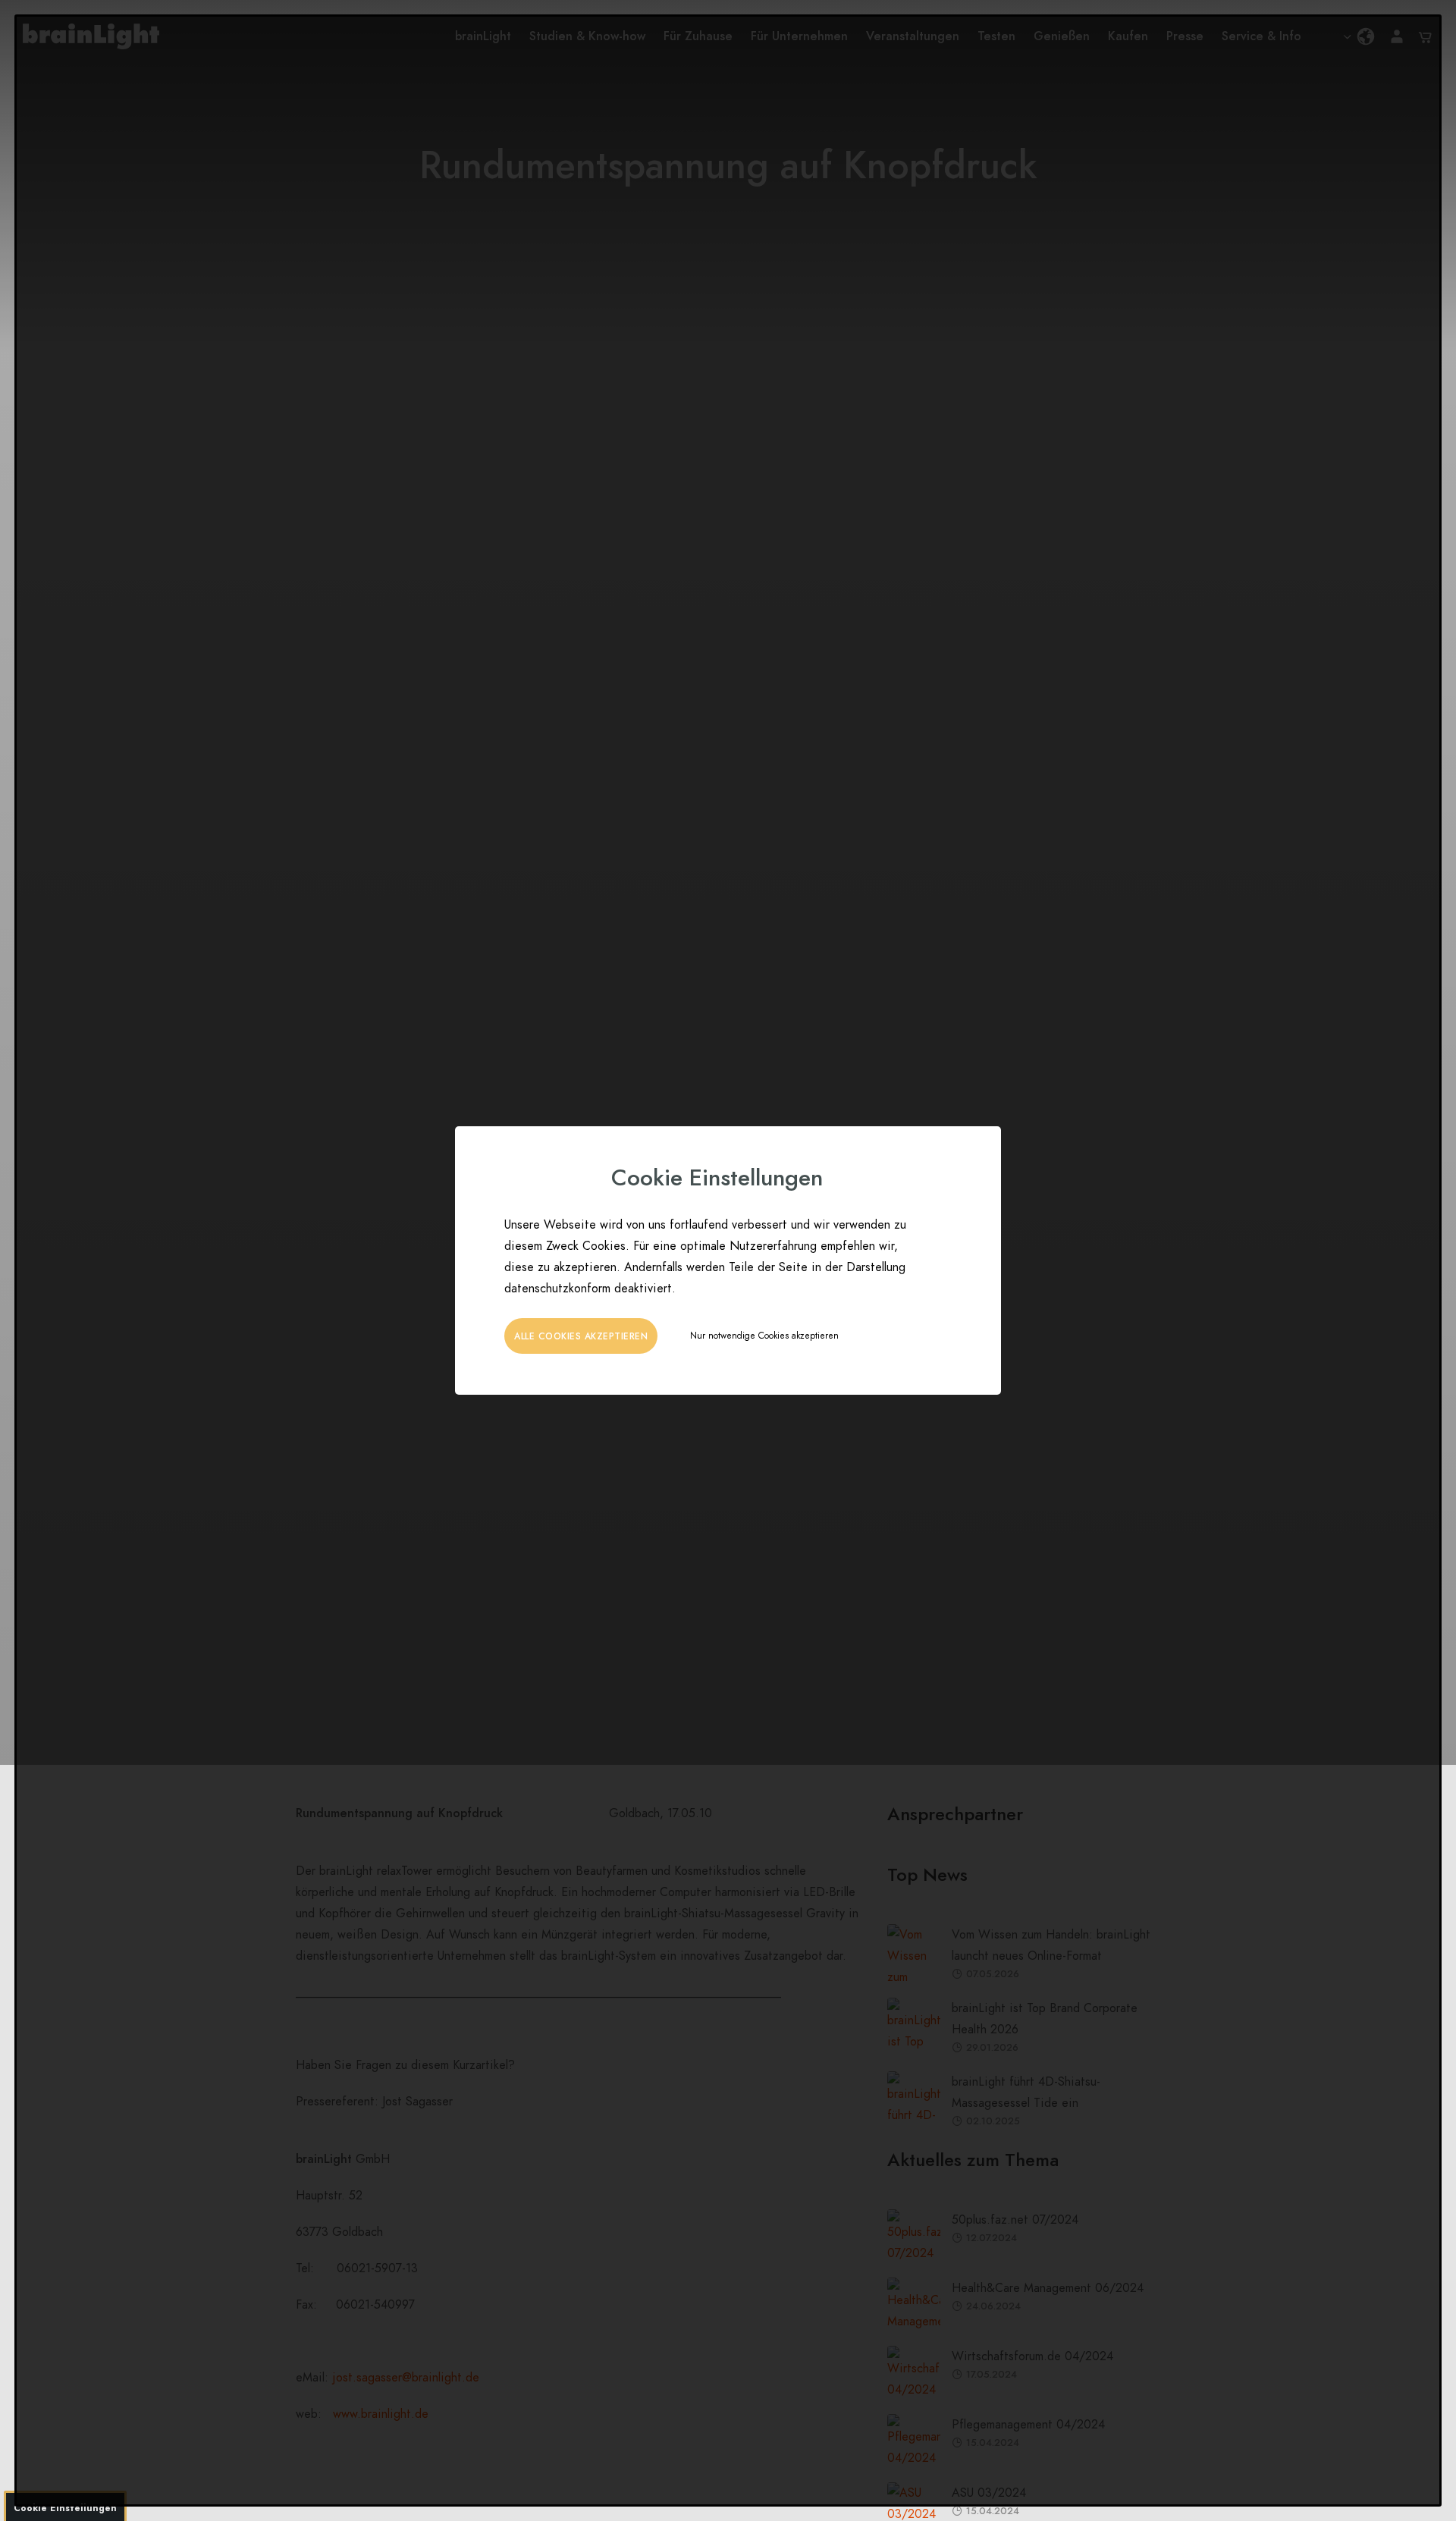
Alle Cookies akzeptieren (581, 1336)
